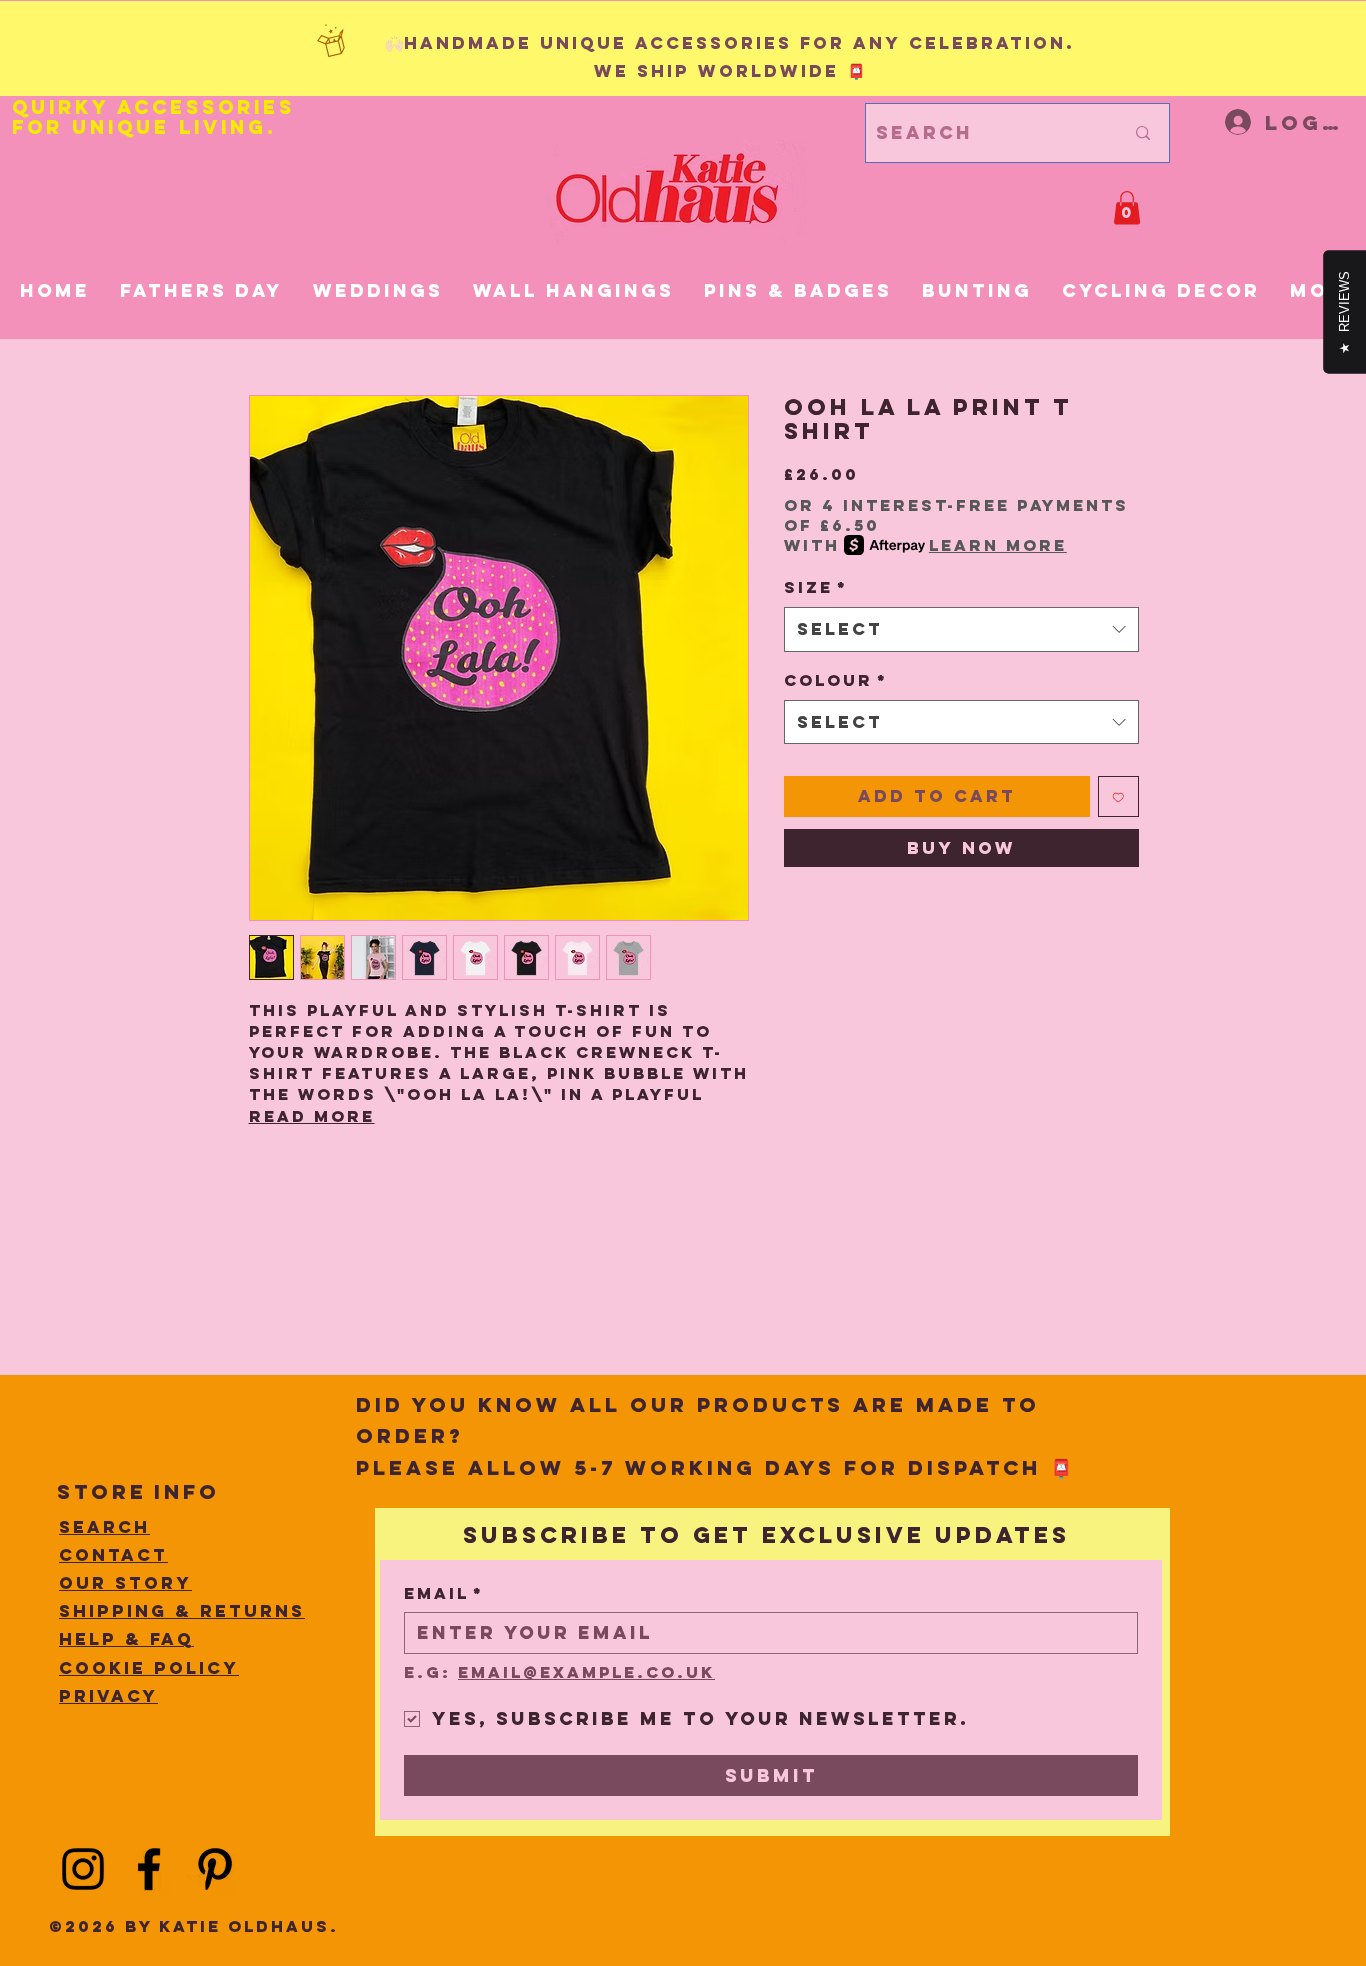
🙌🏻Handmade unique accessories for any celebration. (730, 43)
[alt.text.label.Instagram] (83, 1869)
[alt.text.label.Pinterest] (215, 1869)
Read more (312, 1116)
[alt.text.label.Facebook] (149, 1869)
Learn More (998, 545)
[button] (1127, 207)
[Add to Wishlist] (1118, 796)
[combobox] (961, 629)
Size (816, 587)
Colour (836, 680)
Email (444, 1593)
